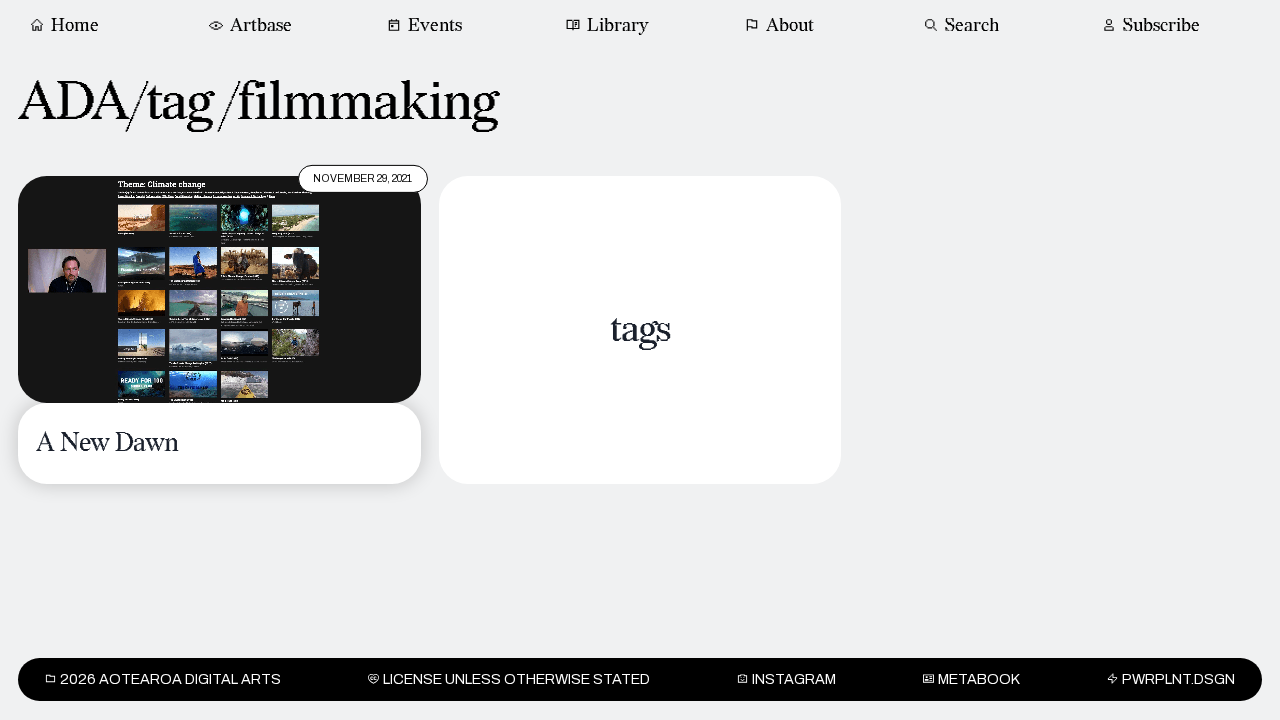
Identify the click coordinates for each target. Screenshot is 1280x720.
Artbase (261, 25)
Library (618, 25)
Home (75, 25)
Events (435, 25)
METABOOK (979, 679)
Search (972, 25)
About (790, 25)
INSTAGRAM (794, 679)
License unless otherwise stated (516, 679)
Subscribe (1161, 25)
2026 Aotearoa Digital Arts (170, 679)
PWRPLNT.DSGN (1178, 679)
